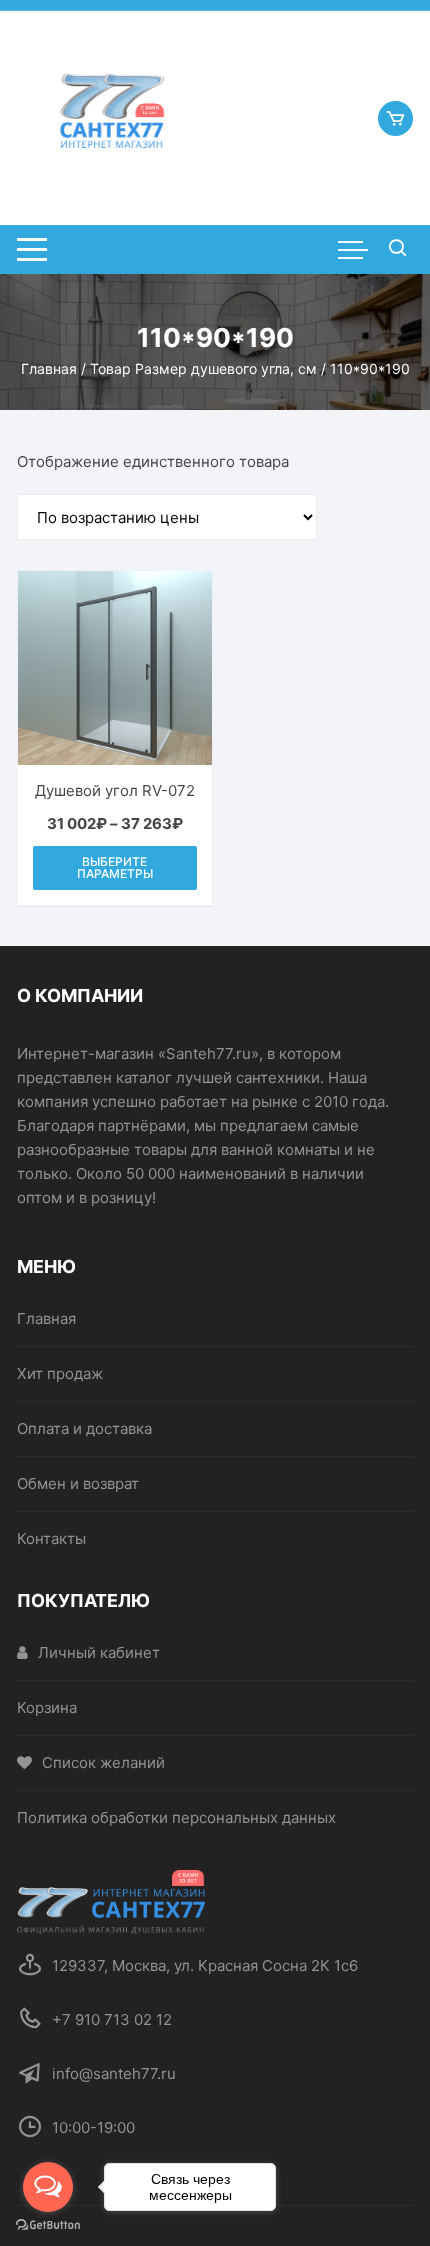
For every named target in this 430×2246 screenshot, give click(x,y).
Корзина (47, 1707)
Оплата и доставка (84, 1428)
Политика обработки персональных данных (176, 1817)
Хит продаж (60, 1373)
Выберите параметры (115, 867)
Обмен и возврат (78, 1483)
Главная (49, 368)
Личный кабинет (99, 1652)
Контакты (51, 1538)
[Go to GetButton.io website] (48, 2225)
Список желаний (103, 1762)
